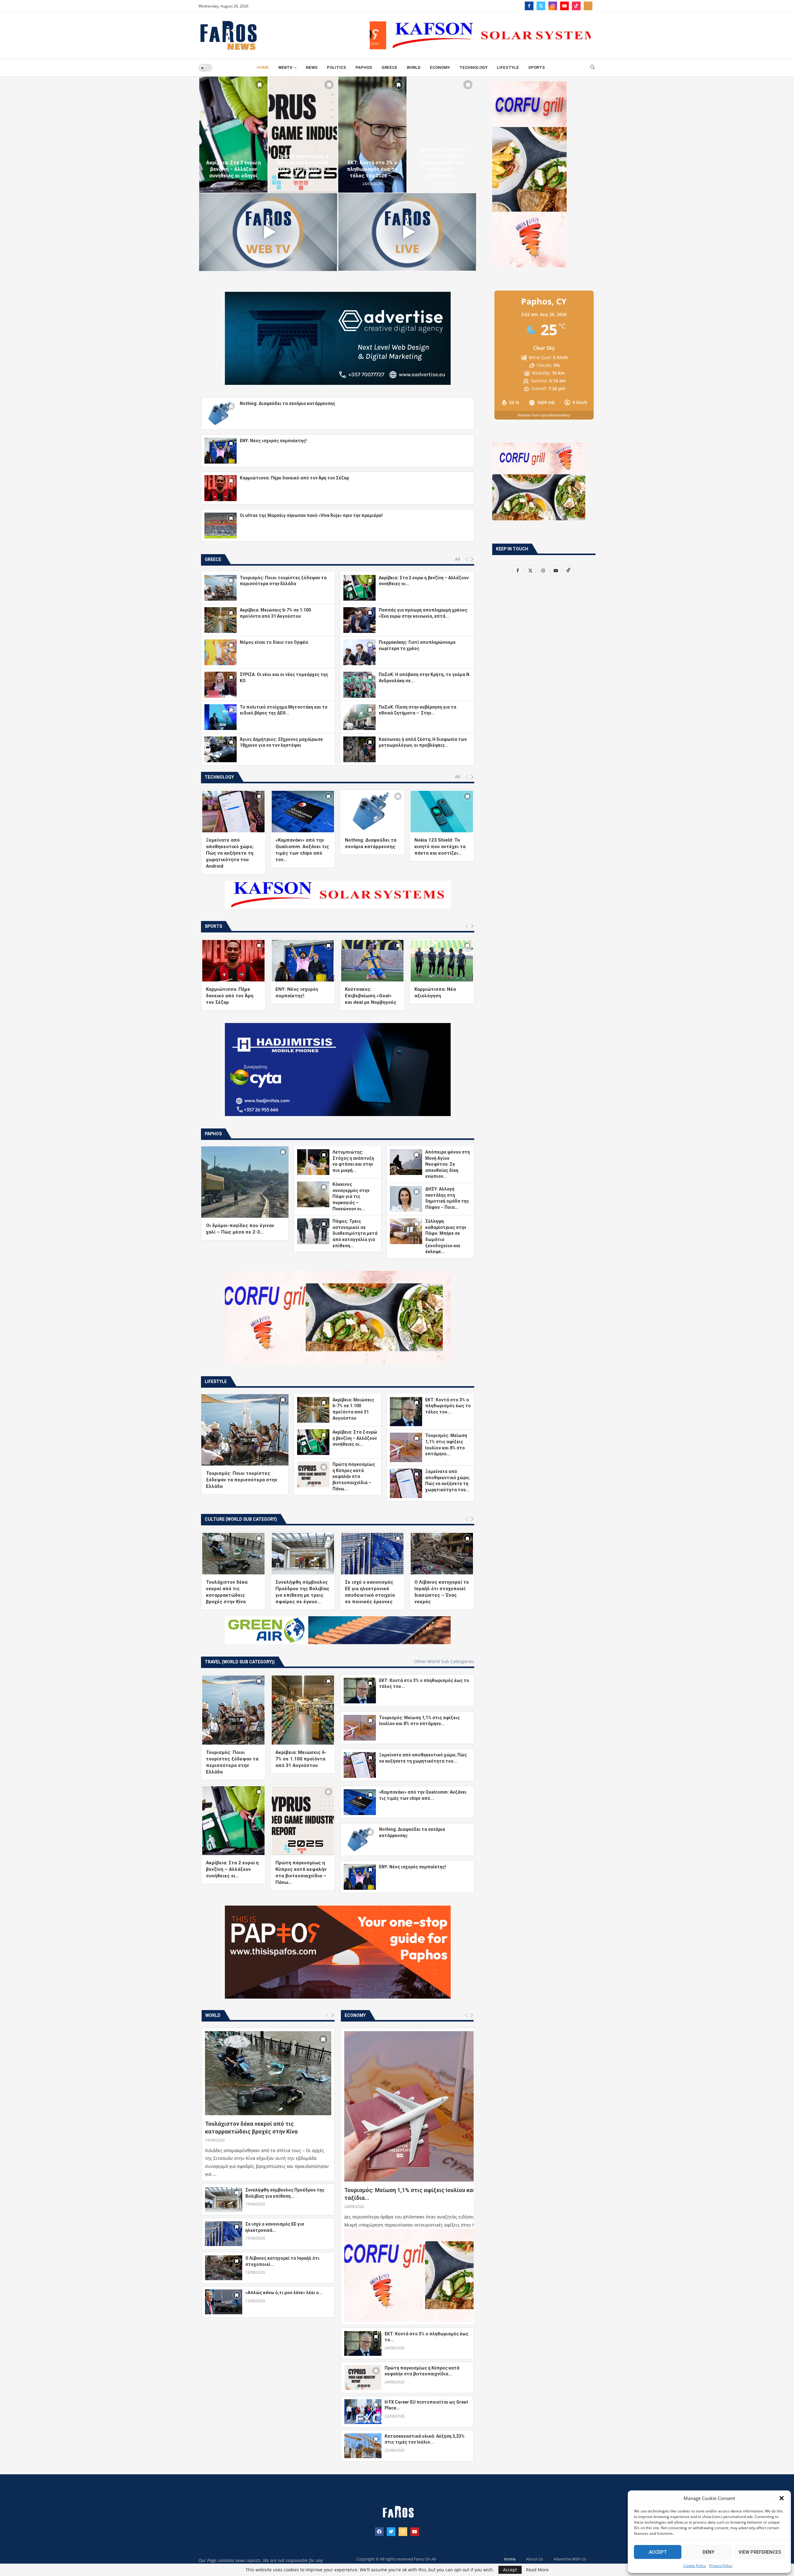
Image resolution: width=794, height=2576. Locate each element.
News (312, 67)
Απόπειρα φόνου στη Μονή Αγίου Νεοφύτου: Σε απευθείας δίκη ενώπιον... (448, 1164)
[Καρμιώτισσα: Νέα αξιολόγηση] (442, 961)
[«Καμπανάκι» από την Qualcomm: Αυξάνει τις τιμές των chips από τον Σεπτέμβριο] (303, 812)
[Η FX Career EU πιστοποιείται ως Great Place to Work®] (363, 2412)
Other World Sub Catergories (444, 1662)
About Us (535, 2559)
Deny (708, 2552)
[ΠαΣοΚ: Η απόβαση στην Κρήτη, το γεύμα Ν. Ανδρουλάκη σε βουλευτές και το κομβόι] (359, 685)
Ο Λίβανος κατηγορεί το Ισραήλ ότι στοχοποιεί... (282, 2261)
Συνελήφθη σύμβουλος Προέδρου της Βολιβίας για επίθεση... (285, 2193)
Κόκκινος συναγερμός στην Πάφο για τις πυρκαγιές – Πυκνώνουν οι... (351, 1196)
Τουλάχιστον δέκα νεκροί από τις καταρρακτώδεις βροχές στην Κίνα (251, 2128)
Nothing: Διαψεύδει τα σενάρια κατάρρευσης (288, 403)
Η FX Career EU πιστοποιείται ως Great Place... (426, 2405)
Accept (658, 2552)
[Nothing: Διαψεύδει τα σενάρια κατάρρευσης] (221, 414)
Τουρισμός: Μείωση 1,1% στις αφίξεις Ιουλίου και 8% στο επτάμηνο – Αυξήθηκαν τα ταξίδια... (455, 2194)
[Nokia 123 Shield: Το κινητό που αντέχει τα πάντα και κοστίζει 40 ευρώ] (442, 812)
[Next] (472, 559)
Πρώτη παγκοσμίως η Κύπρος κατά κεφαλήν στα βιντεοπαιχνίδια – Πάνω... (354, 1476)
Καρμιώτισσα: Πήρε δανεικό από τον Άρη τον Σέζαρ (294, 478)
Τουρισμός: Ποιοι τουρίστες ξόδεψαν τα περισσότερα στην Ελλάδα (233, 166)
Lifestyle (508, 67)
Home (263, 67)
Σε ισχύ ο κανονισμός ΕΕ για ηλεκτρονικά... (275, 2227)
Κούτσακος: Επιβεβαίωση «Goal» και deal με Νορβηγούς (371, 996)
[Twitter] (541, 6)
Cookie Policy (695, 2566)
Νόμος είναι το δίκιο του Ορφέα (274, 642)
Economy (440, 67)
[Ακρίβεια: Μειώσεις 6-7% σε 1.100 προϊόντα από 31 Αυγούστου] (303, 135)
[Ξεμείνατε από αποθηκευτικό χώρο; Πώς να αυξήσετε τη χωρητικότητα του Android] (233, 812)
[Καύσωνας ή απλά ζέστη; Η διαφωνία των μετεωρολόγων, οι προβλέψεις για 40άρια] (359, 749)
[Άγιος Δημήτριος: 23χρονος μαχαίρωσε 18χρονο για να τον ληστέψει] (221, 749)
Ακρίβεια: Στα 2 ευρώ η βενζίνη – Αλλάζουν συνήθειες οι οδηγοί (372, 169)
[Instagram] (553, 6)
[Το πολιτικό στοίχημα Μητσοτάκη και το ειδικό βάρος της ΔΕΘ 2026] (221, 717)
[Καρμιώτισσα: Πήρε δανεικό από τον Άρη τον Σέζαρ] (221, 488)
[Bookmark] (259, 85)
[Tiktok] (576, 6)
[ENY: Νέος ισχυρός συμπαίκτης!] (221, 451)
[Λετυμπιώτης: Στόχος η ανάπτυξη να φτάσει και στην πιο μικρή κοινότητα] (313, 1162)
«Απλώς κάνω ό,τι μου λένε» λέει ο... (284, 2293)
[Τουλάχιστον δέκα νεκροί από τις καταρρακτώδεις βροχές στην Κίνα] (233, 1554)
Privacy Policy (721, 2566)
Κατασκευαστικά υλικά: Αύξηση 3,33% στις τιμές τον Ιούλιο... (425, 2439)
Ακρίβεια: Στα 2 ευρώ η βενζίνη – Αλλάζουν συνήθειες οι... (355, 1438)
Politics (337, 67)
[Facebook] (529, 6)
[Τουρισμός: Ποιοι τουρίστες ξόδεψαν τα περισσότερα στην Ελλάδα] (233, 135)
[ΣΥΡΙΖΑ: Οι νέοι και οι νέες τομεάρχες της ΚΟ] (221, 685)
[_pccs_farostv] (588, 6)
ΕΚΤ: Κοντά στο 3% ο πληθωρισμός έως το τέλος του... (448, 1406)
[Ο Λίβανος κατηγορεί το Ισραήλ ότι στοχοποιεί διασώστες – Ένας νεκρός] (442, 1554)
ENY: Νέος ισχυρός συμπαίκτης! (273, 441)
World (414, 67)
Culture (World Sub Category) (241, 1519)
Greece (389, 67)
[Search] (592, 68)
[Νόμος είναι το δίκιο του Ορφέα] (221, 652)
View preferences (760, 2552)
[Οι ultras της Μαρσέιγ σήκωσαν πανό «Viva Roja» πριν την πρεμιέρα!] (221, 525)
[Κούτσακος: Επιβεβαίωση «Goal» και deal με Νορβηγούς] (372, 961)
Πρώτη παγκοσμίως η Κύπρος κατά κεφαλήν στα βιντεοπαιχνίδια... (422, 2371)
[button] (782, 2498)
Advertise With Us (570, 2559)
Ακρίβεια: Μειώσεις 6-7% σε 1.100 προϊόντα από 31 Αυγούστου (303, 169)
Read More (537, 2570)
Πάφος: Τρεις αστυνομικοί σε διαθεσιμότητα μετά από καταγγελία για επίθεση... (355, 1233)
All (458, 559)
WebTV (285, 67)
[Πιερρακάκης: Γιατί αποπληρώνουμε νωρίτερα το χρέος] (359, 652)
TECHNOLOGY (473, 67)
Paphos (364, 67)
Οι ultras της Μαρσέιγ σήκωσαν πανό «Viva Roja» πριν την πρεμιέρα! (311, 515)
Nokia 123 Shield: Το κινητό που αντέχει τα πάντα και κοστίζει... (440, 847)
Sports (537, 67)
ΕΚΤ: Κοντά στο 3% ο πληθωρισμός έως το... (426, 2337)
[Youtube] (564, 6)
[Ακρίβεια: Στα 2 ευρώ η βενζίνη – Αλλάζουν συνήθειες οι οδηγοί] (372, 135)
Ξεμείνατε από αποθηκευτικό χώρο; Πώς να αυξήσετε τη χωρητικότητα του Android (230, 853)
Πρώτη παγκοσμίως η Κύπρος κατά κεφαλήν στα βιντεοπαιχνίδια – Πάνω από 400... (442, 166)
